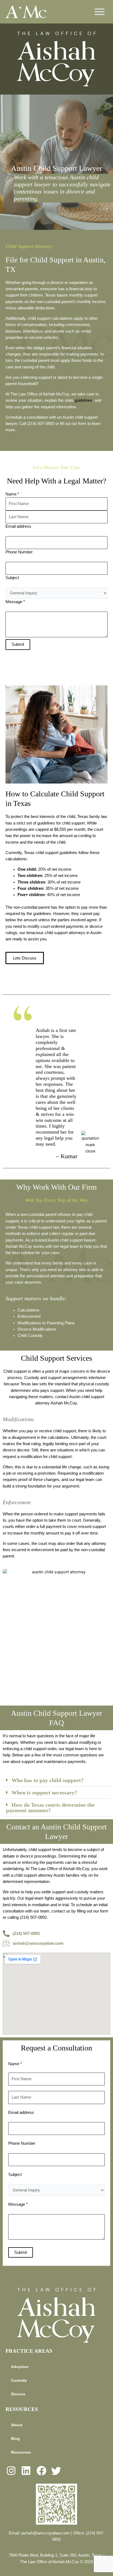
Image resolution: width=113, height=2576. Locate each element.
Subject (12, 578)
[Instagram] (12, 2471)
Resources (21, 2452)
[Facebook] (42, 2471)
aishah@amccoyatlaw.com (45, 2533)
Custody (32, 1378)
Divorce (18, 2394)
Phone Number (19, 552)
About (17, 2425)
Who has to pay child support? (48, 1780)
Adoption (20, 2367)
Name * (12, 494)
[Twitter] (57, 2471)
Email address (18, 526)
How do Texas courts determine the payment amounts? (50, 1808)
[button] (56, 1780)
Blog (15, 2439)
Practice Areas (29, 2351)
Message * (15, 602)
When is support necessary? (44, 1792)
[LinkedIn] (27, 2471)
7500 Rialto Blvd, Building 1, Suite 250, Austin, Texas (56, 2555)
